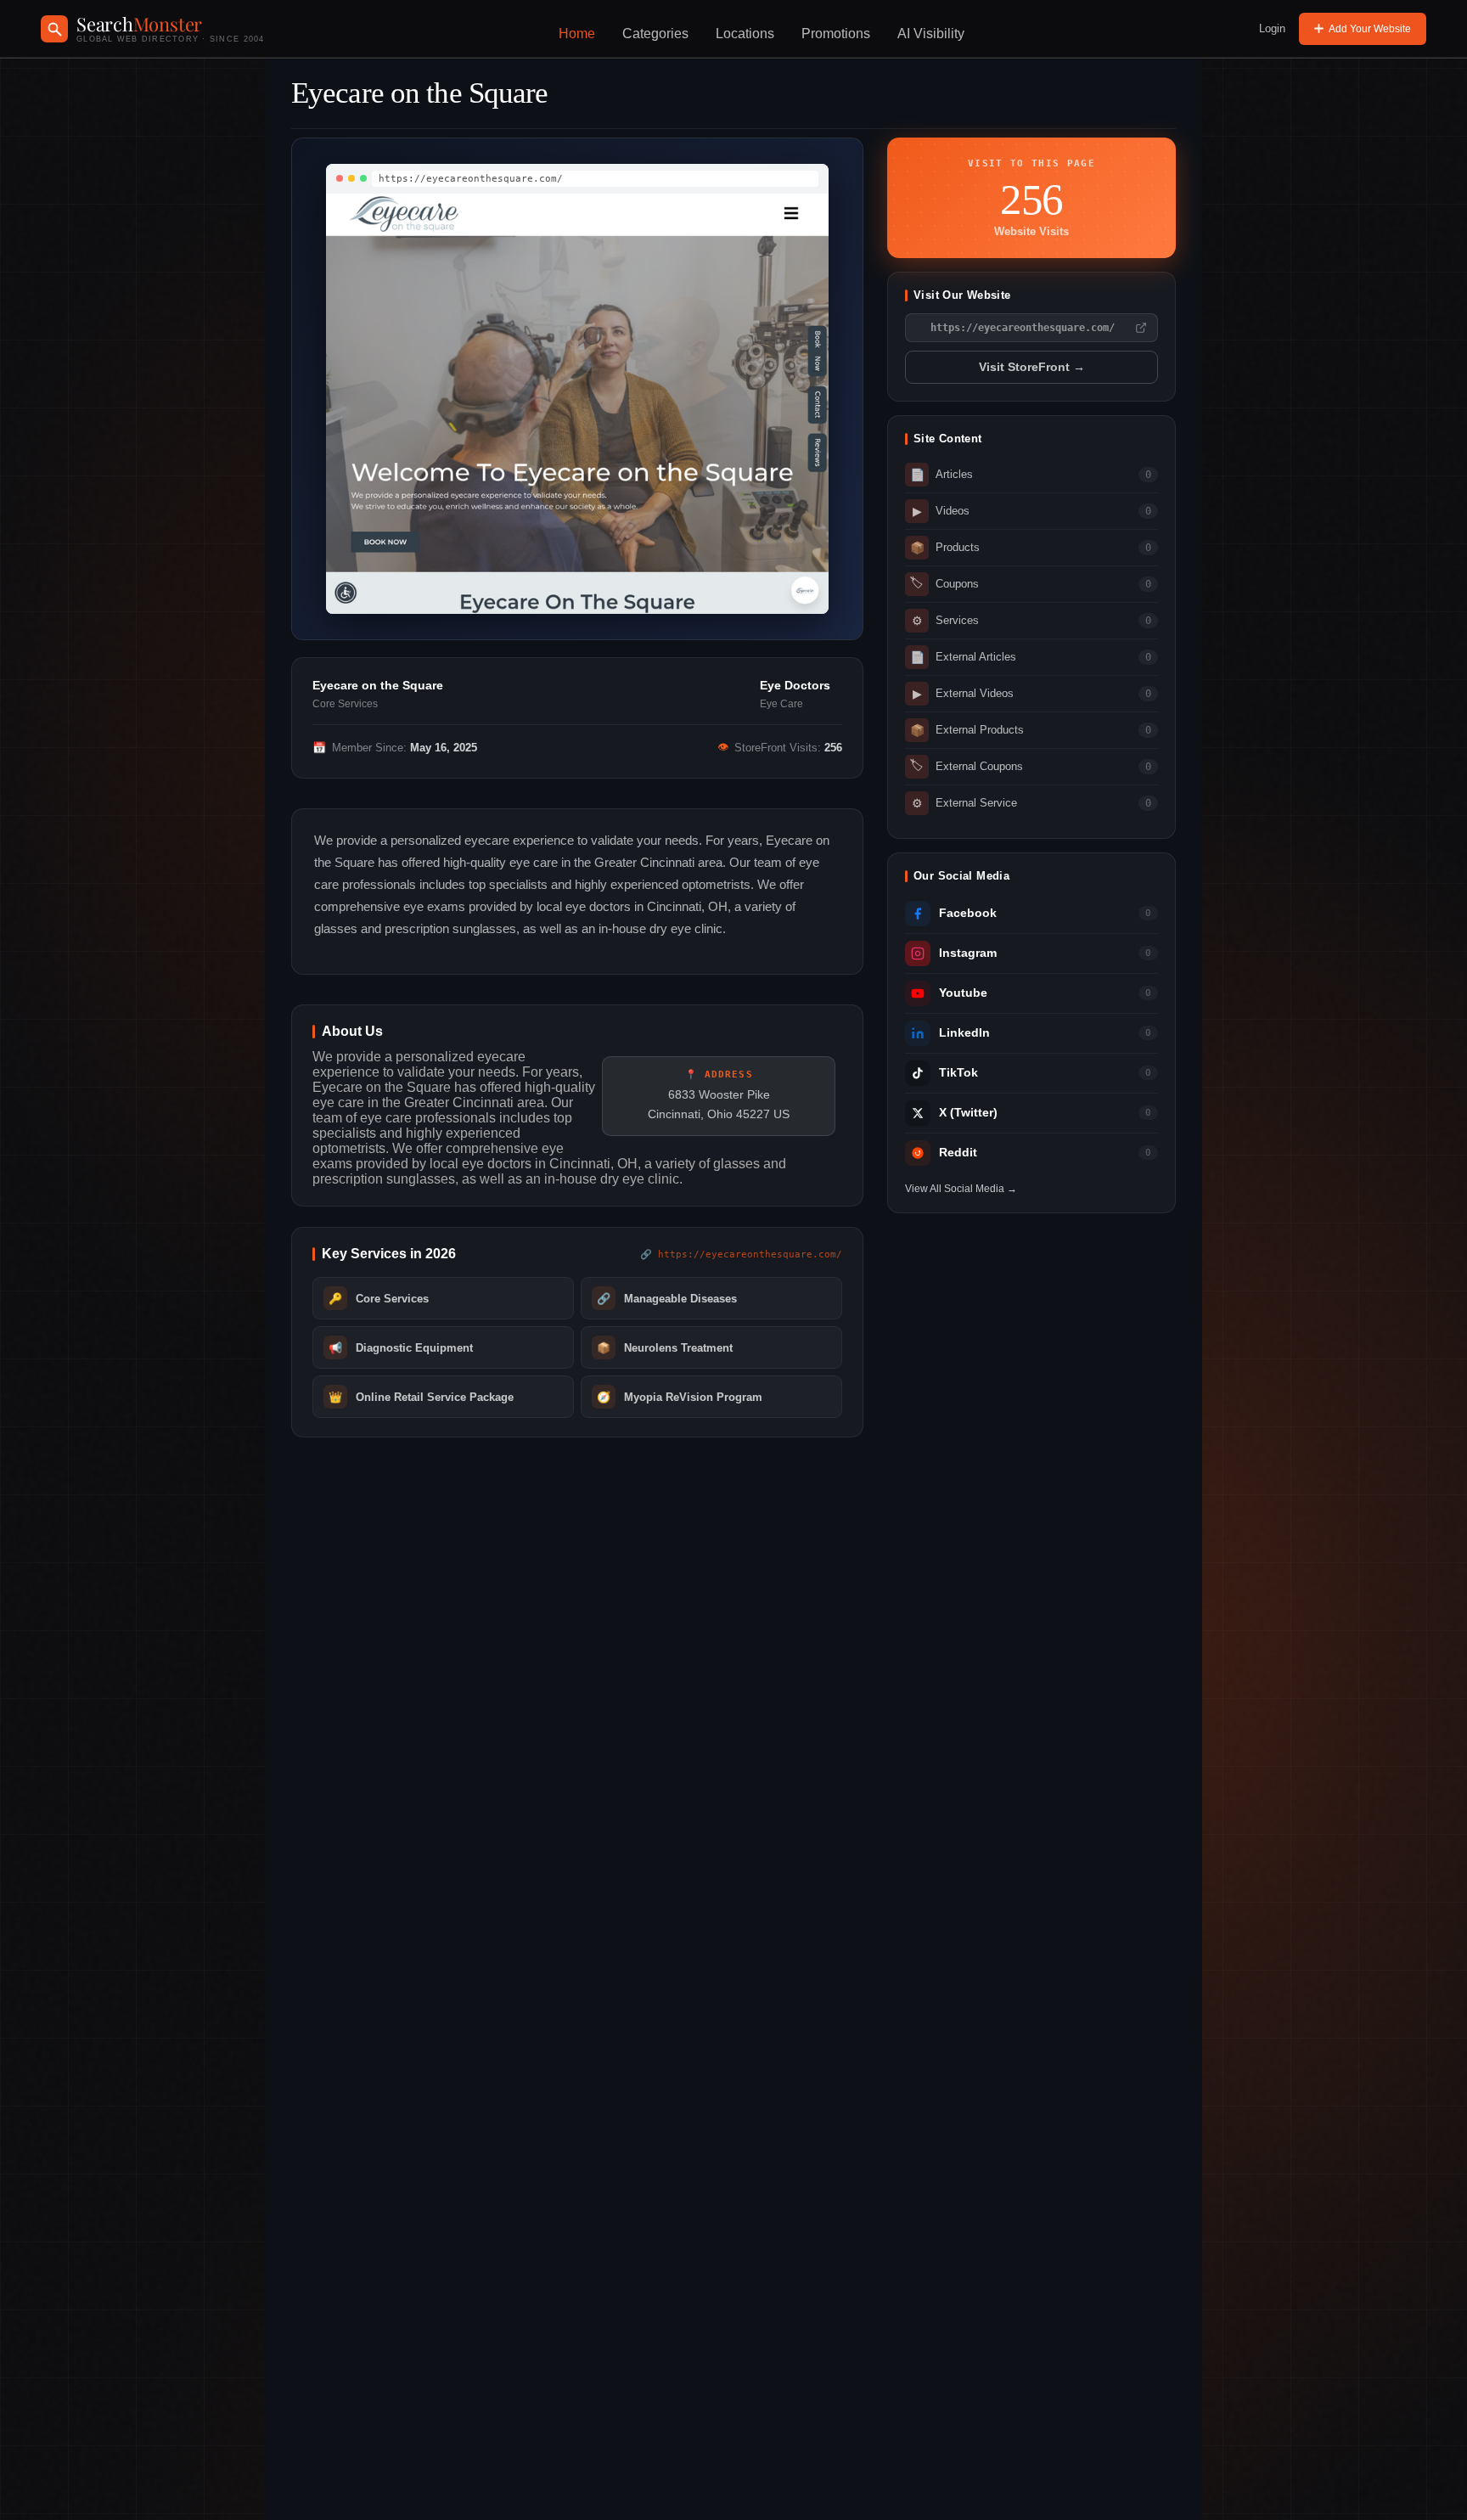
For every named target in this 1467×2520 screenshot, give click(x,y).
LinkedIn (964, 1033)
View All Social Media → (961, 1189)
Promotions (836, 34)
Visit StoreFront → (1032, 367)
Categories (655, 34)
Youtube (963, 993)
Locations (745, 34)
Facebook (968, 913)
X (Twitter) (968, 1113)
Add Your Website (1370, 29)
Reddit (958, 1153)
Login (1272, 28)
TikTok (958, 1073)
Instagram (968, 953)
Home (577, 34)
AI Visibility (931, 34)
